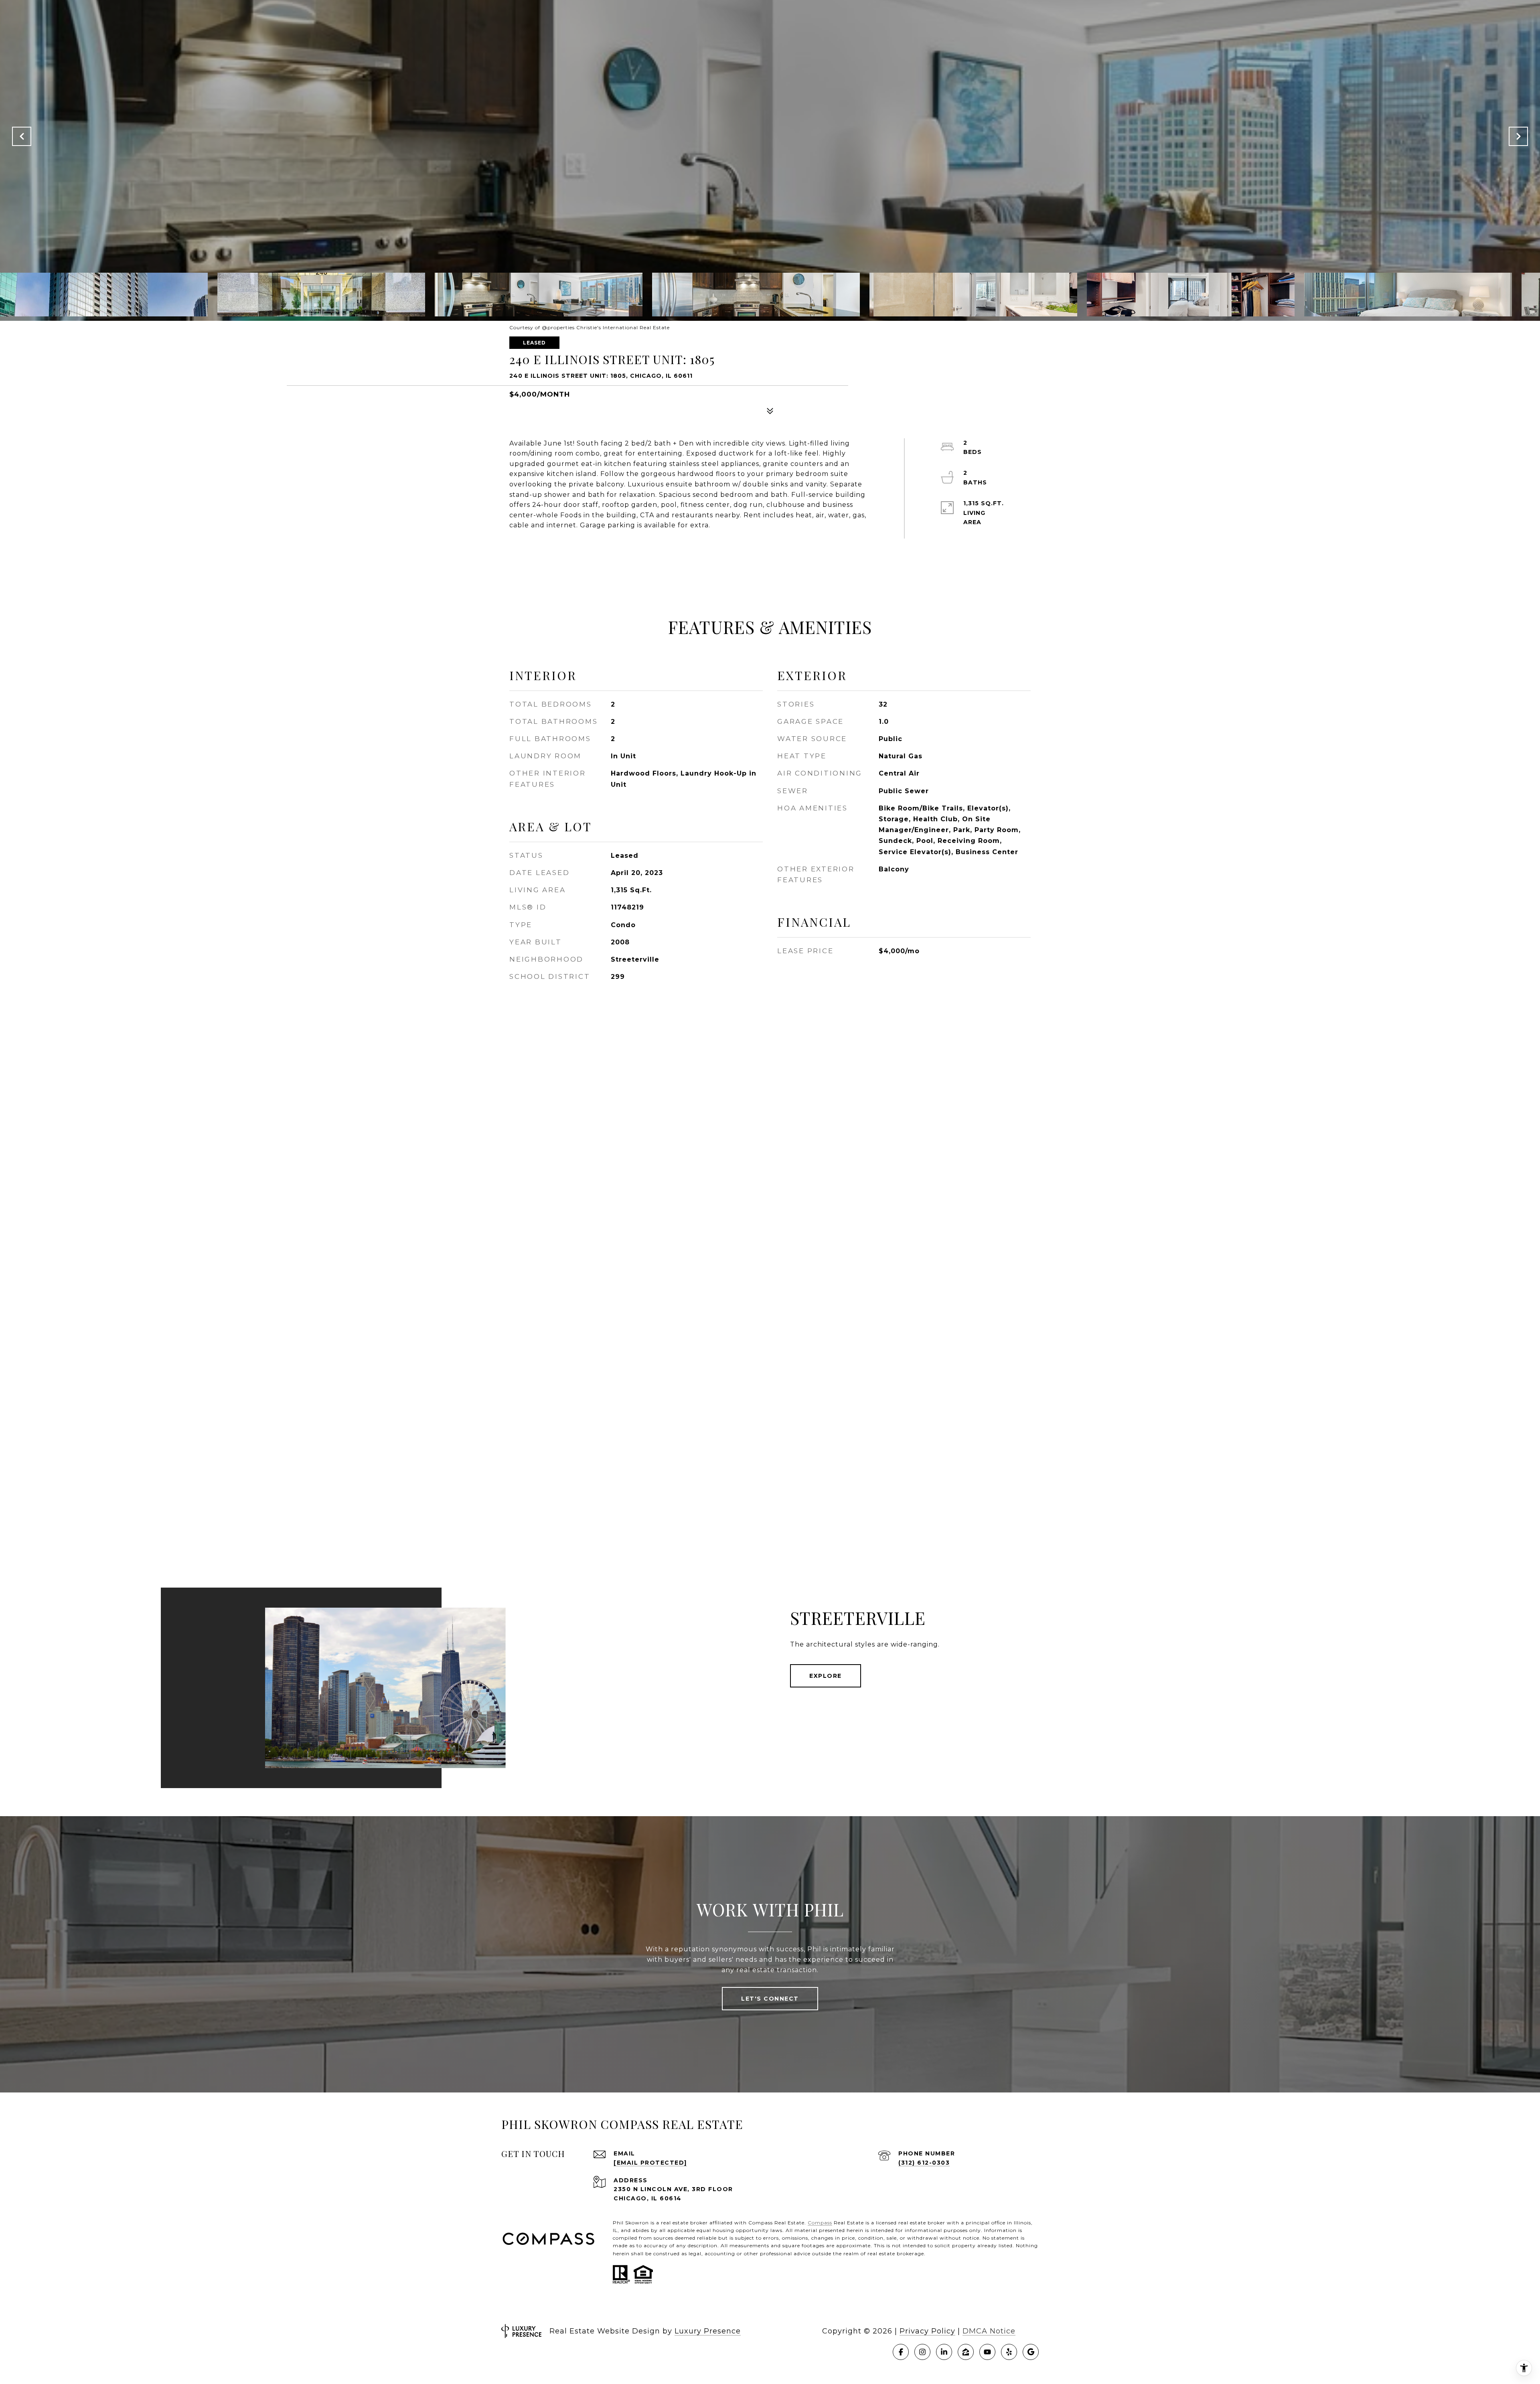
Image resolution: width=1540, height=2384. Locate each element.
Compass (820, 2223)
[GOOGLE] (1031, 2352)
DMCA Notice (989, 2331)
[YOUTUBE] (987, 2352)
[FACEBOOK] (901, 2352)
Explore (826, 1676)
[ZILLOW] (966, 2352)
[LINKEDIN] (944, 2352)
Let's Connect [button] (770, 1999)
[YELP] (1009, 2352)
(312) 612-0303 (924, 2163)
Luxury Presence (708, 2331)
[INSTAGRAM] (922, 2352)
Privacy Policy (927, 2331)
